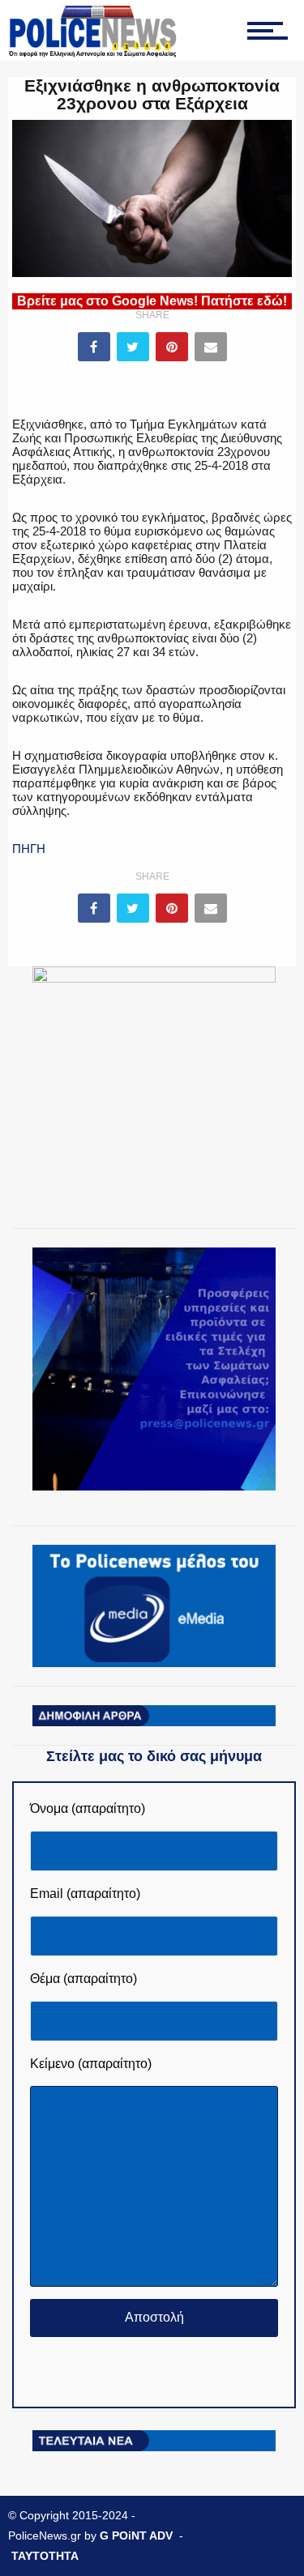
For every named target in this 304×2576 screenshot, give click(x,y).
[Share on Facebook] (94, 347)
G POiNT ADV (136, 2535)
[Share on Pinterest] (172, 347)
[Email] (211, 347)
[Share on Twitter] (133, 347)
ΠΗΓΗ (29, 849)
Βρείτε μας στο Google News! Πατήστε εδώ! (152, 301)
